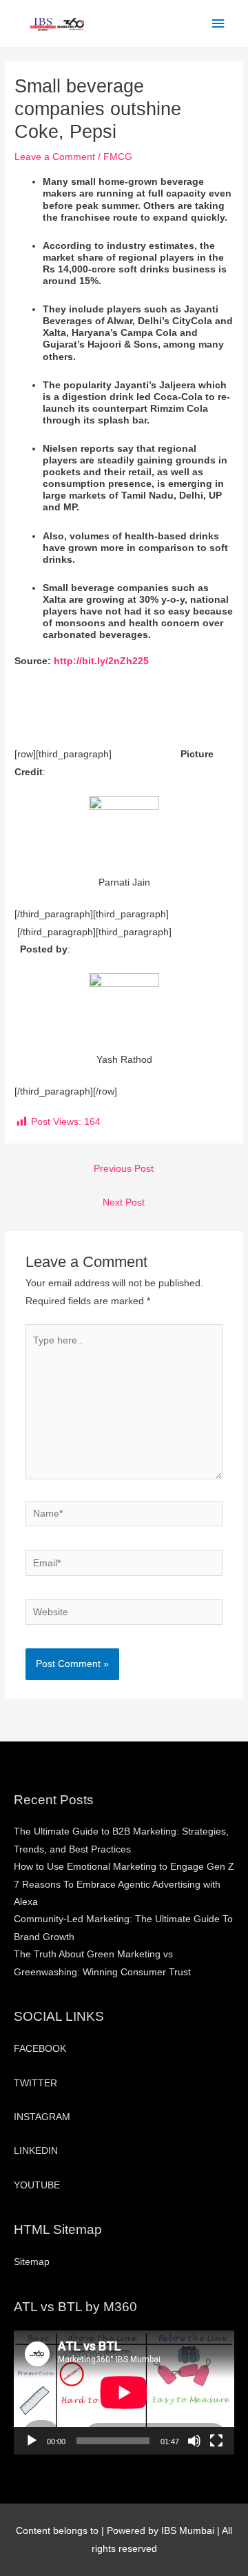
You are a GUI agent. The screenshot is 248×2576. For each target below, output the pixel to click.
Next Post (124, 1202)
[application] (124, 2393)
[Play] (32, 2441)
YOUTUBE (37, 2185)
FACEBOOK (40, 2049)
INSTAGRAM (42, 2117)
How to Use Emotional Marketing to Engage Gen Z (124, 1867)
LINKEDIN (36, 2151)
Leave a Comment (55, 157)
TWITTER (35, 2083)
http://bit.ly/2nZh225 (101, 661)
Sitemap (32, 2262)
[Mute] (194, 2441)
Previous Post (124, 1169)
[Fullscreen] (216, 2441)
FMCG (118, 157)
